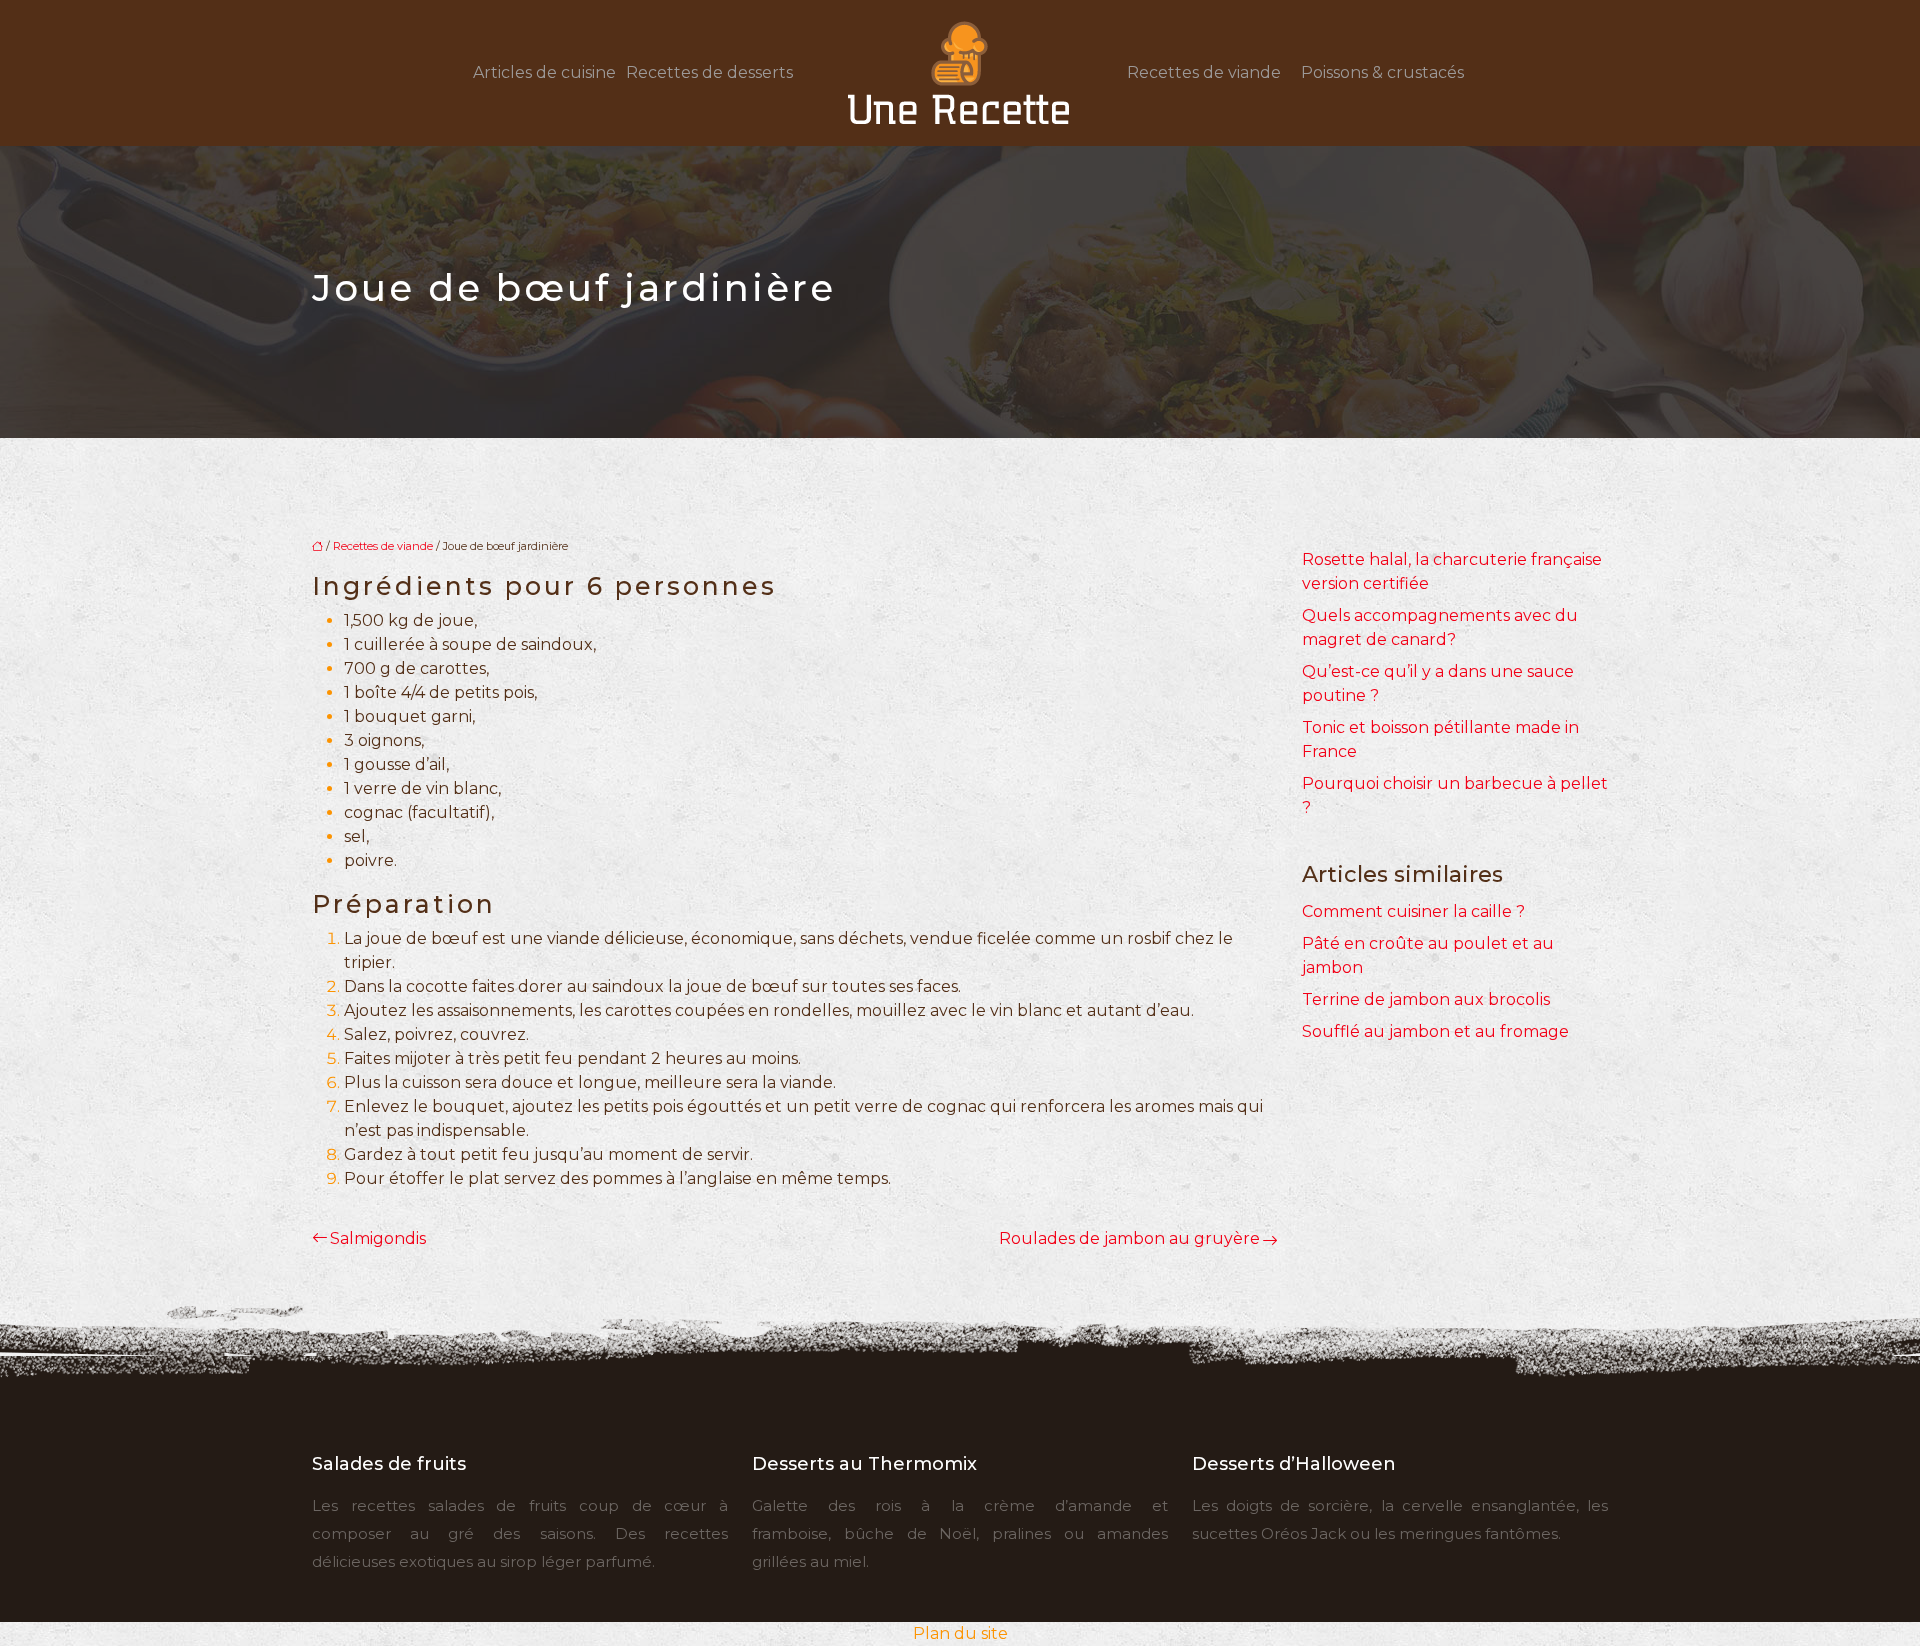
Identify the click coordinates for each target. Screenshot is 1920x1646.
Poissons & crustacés (1382, 72)
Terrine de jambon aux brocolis (1426, 999)
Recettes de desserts (709, 72)
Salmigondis (378, 1238)
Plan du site (960, 1633)
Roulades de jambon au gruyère (1129, 1238)
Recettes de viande (1204, 72)
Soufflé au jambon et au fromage (1435, 1031)
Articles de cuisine (544, 72)
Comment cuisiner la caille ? (1413, 911)
